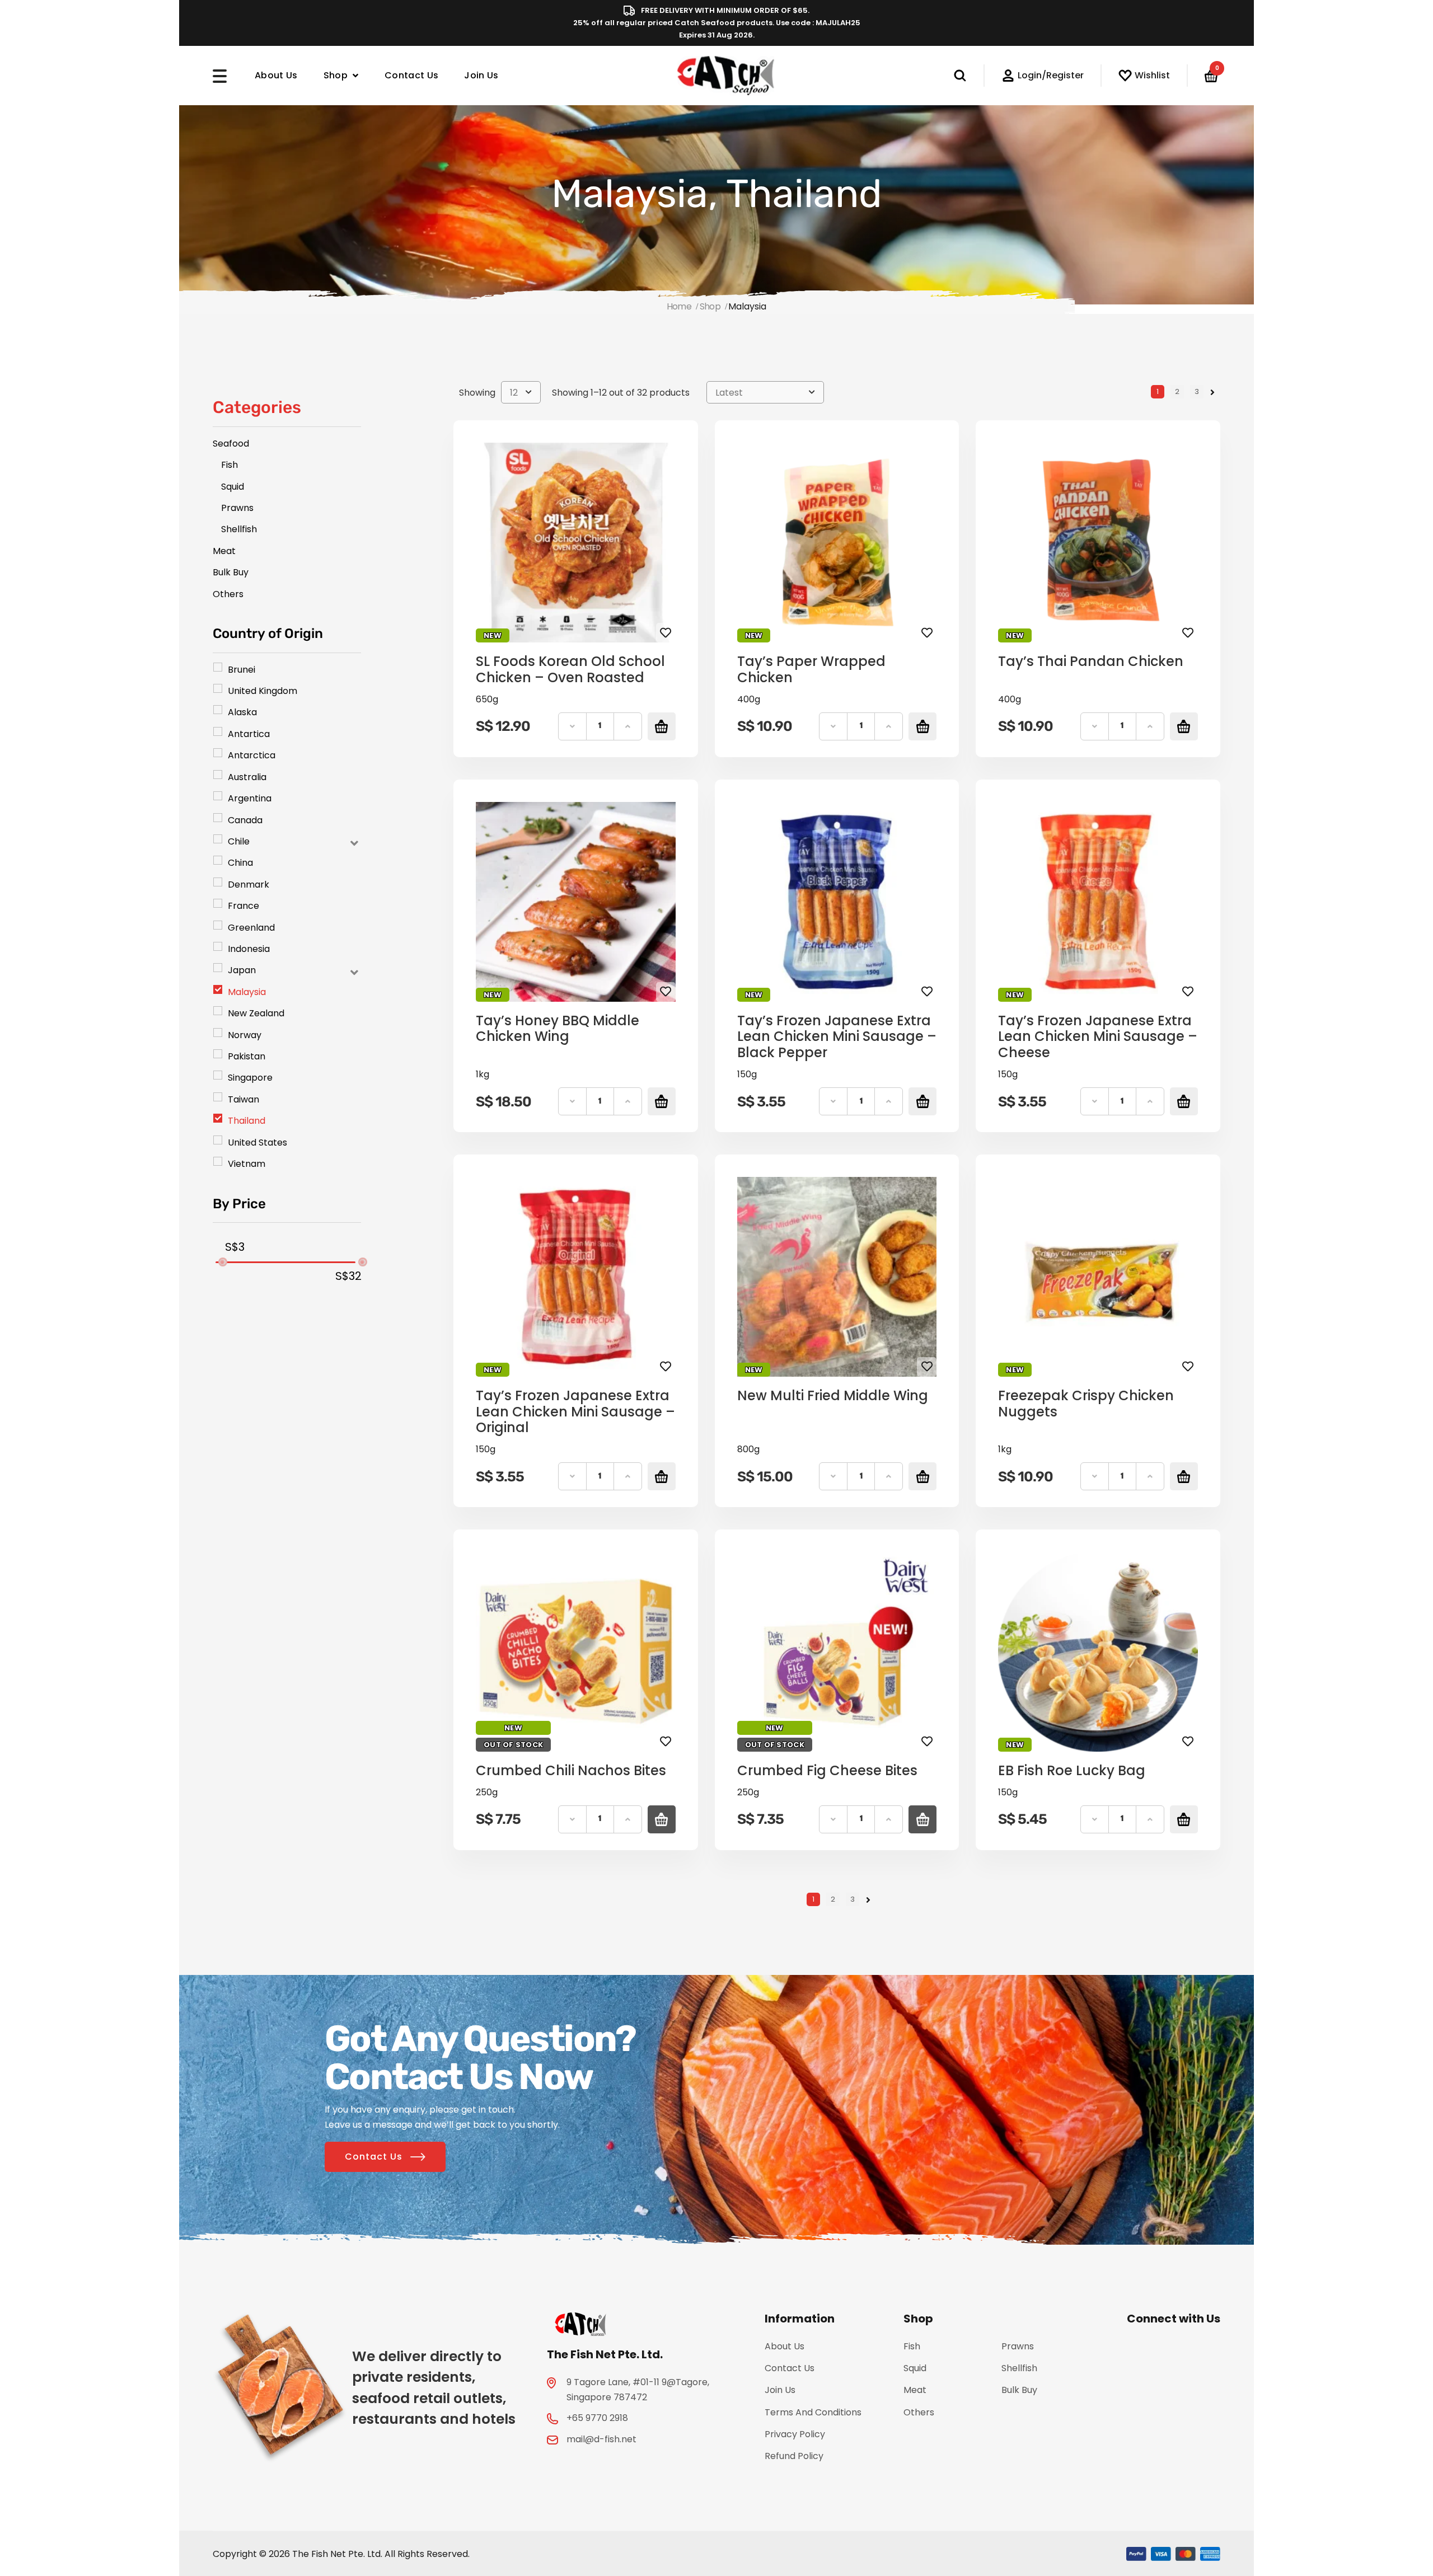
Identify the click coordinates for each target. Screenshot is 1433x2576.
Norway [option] (245, 1035)
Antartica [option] (249, 734)
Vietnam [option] (247, 1164)
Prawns (1018, 2346)
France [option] (243, 906)
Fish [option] (230, 465)
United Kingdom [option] (263, 691)
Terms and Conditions (813, 2412)
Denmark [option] (249, 885)
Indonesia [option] (249, 949)
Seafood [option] (231, 444)
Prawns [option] (237, 508)
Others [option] (228, 594)
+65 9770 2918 (597, 2418)
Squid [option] (233, 487)
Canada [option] (245, 820)
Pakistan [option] (247, 1056)
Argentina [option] (250, 798)
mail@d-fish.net (601, 2439)
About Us (276, 75)
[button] (287, 841)
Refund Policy (794, 2456)
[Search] (969, 76)
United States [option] (257, 1142)
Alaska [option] (242, 712)
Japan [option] (242, 970)
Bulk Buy (1019, 2390)
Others (919, 2412)
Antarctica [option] (252, 755)
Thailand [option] (247, 1121)
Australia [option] (247, 777)
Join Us (481, 75)
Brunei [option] (242, 670)
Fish (912, 2346)
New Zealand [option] (256, 1013)
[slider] (222, 1262)
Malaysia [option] (247, 992)
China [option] (240, 863)
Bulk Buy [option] (231, 572)
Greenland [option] (251, 928)
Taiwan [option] (243, 1099)
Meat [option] (224, 551)
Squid (915, 2368)
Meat (915, 2390)
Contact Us (411, 75)
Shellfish (1019, 2368)
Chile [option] (239, 841)
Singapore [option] (250, 1078)
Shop (336, 75)
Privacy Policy (795, 2434)
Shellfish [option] (239, 529)
